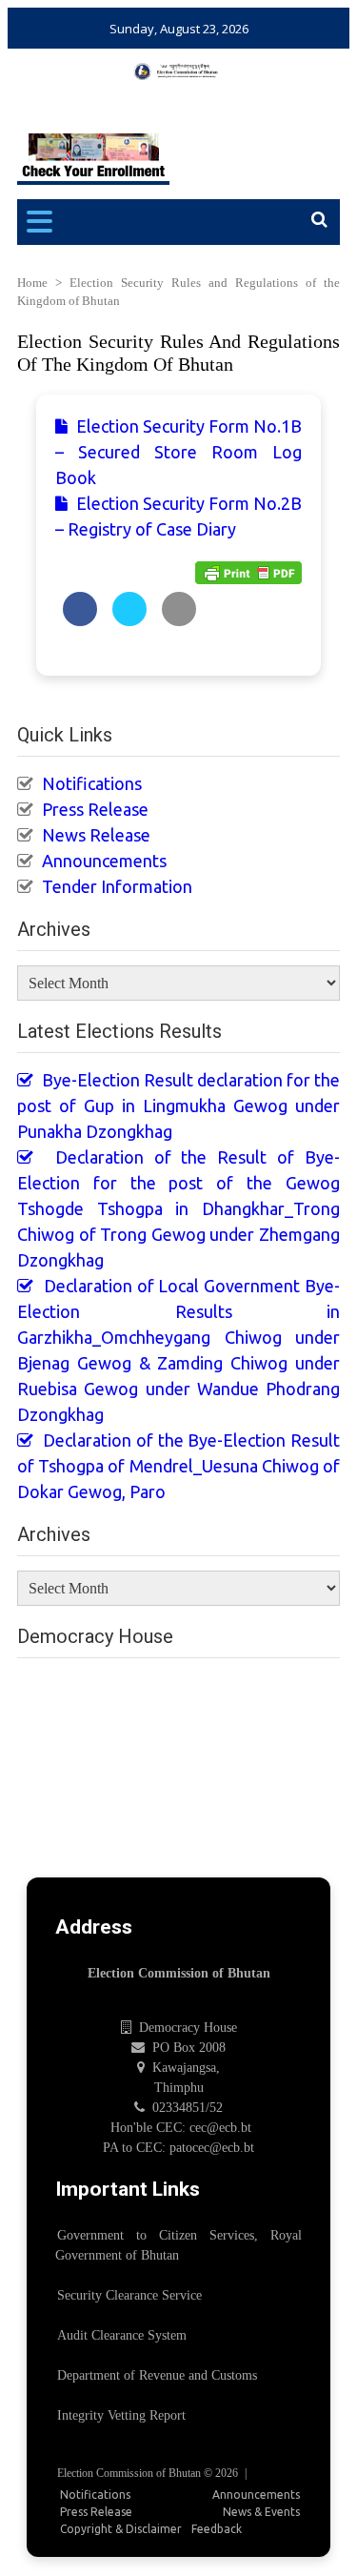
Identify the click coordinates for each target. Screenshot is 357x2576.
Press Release (95, 809)
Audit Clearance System (122, 2335)
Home (32, 283)
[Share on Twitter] (129, 620)
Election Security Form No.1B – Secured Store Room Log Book (178, 452)
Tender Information (117, 886)
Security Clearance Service (129, 2295)
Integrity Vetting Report (121, 2415)
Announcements (104, 861)
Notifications (92, 783)
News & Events (261, 2512)
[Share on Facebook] (80, 620)
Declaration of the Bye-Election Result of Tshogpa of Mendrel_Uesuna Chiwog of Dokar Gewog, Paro (178, 1466)
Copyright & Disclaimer (121, 2529)
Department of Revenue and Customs (157, 2375)
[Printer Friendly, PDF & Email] (248, 571)
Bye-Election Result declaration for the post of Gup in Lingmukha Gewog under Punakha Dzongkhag (178, 1105)
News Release (96, 835)
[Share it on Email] (179, 620)
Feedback (217, 2529)
